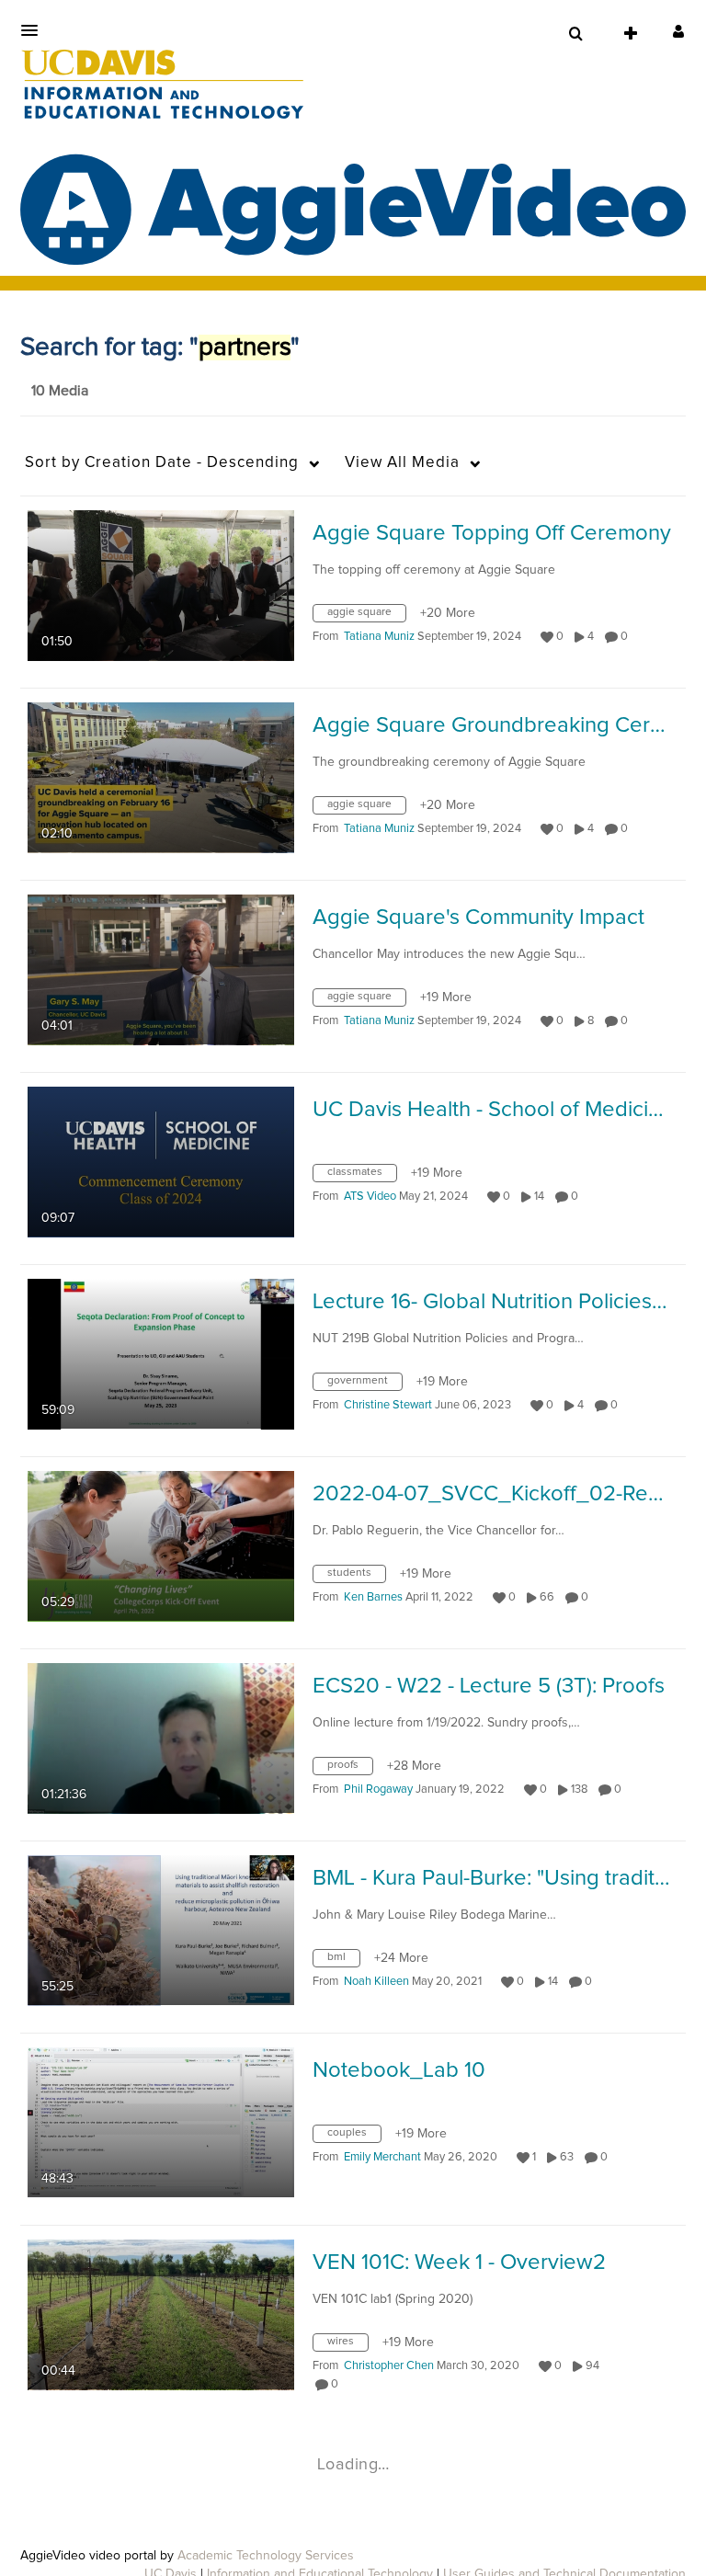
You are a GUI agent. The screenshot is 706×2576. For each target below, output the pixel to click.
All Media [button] (402, 463)
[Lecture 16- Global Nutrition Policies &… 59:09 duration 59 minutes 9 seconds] (161, 1353)
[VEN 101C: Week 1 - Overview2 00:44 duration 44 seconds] (161, 2314)
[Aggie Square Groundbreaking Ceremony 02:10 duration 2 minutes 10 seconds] (161, 777)
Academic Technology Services (266, 2556)
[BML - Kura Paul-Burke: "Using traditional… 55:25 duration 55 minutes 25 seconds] (161, 1930)
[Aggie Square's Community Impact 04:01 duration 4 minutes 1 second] (161, 969)
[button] (35, 30)
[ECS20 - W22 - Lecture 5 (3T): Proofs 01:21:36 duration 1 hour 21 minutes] (161, 1738)
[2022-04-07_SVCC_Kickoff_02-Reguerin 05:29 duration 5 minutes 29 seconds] (161, 1545)
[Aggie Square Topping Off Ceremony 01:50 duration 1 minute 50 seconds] (161, 585)
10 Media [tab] (60, 391)
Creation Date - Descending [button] (162, 463)
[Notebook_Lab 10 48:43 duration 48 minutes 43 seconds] (161, 2122)
